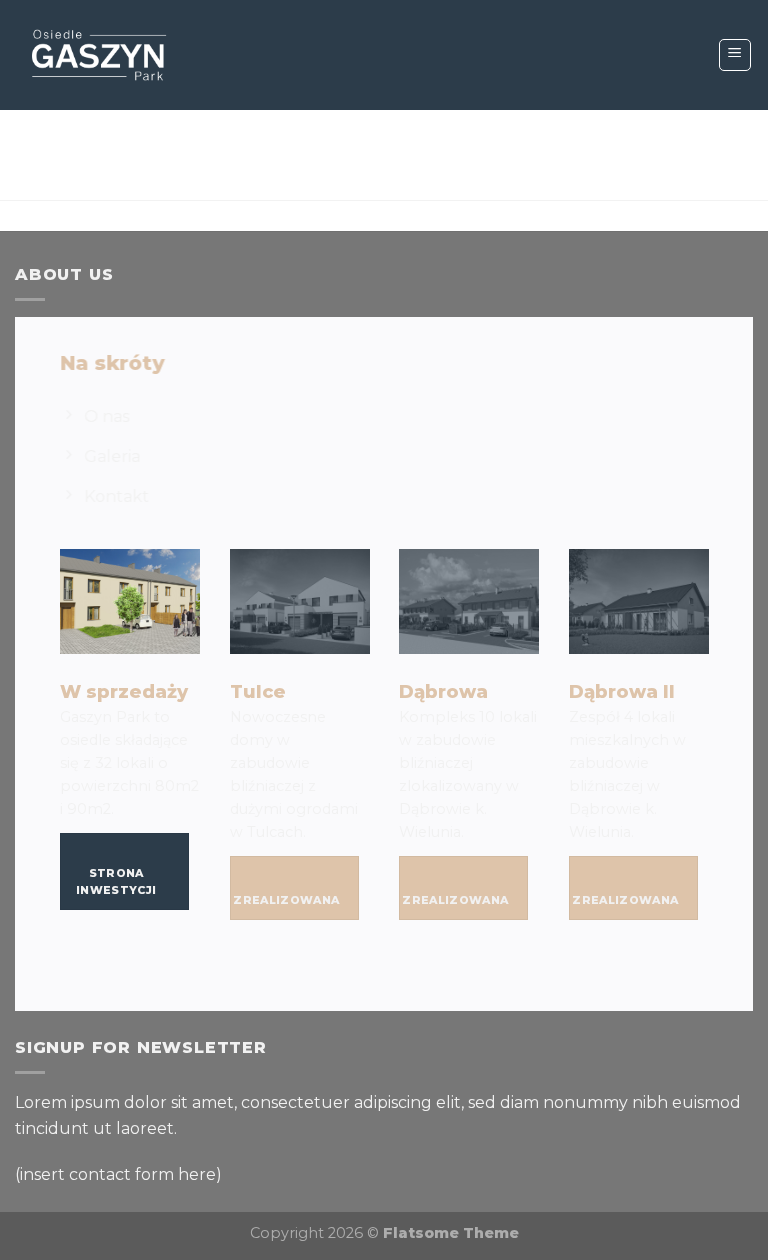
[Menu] (735, 55)
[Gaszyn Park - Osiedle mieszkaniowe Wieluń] (99, 55)
